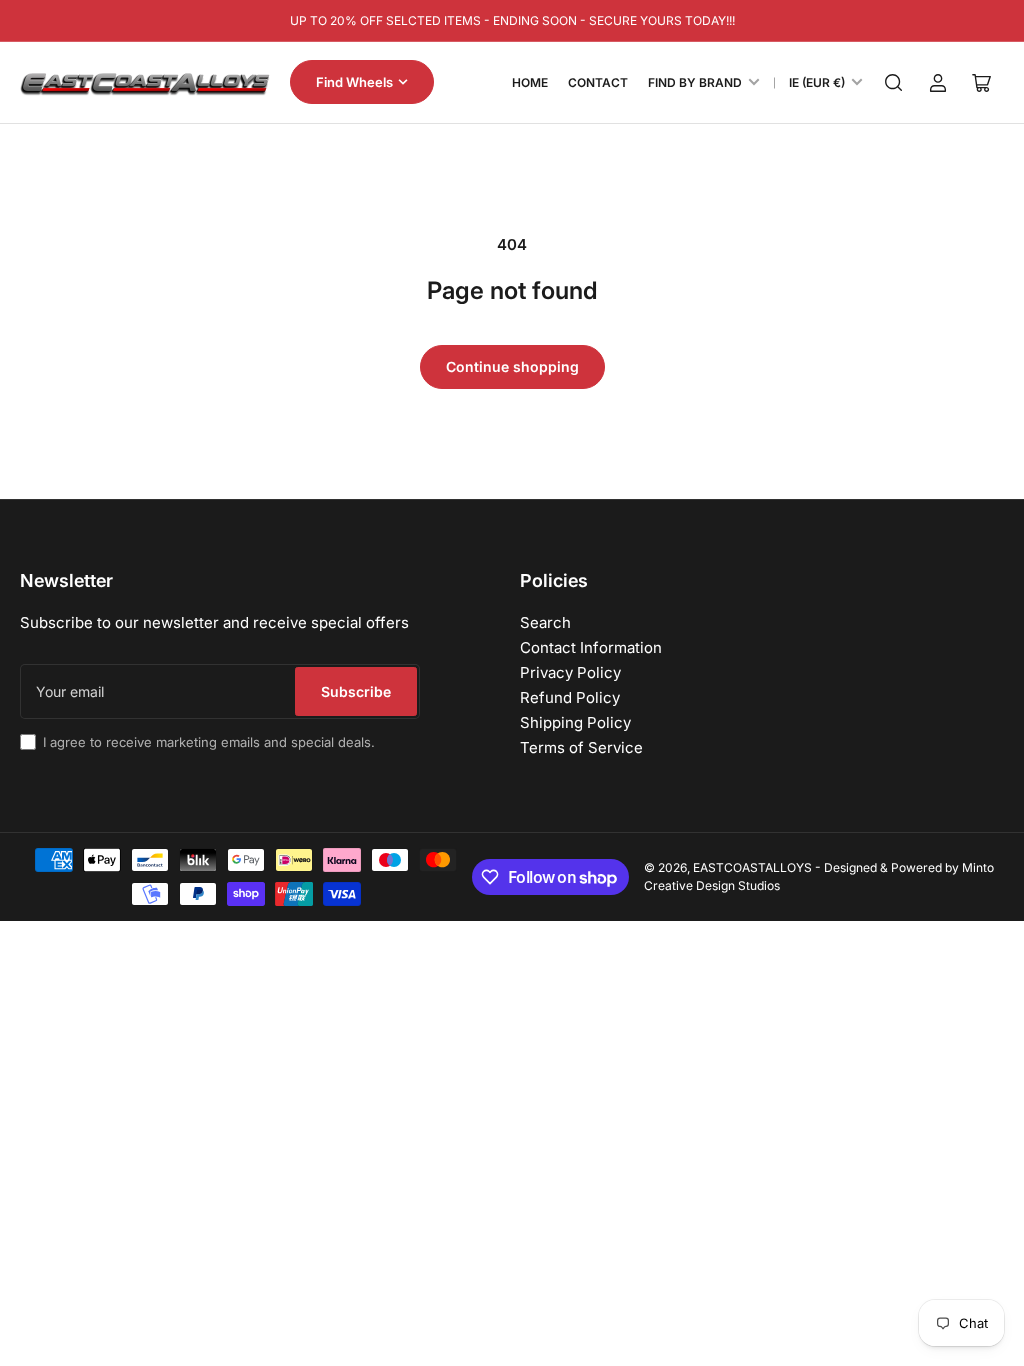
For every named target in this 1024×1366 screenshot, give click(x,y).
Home (530, 82)
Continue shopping (512, 366)
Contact (598, 82)
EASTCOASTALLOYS (752, 867)
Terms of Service (581, 747)
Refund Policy (570, 697)
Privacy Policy (570, 672)
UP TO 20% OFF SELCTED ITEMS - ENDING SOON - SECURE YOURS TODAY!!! (512, 20)
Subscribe (356, 691)
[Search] (894, 83)
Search (545, 622)
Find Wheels (354, 82)
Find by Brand (695, 82)
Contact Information (591, 647)
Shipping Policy (575, 722)
